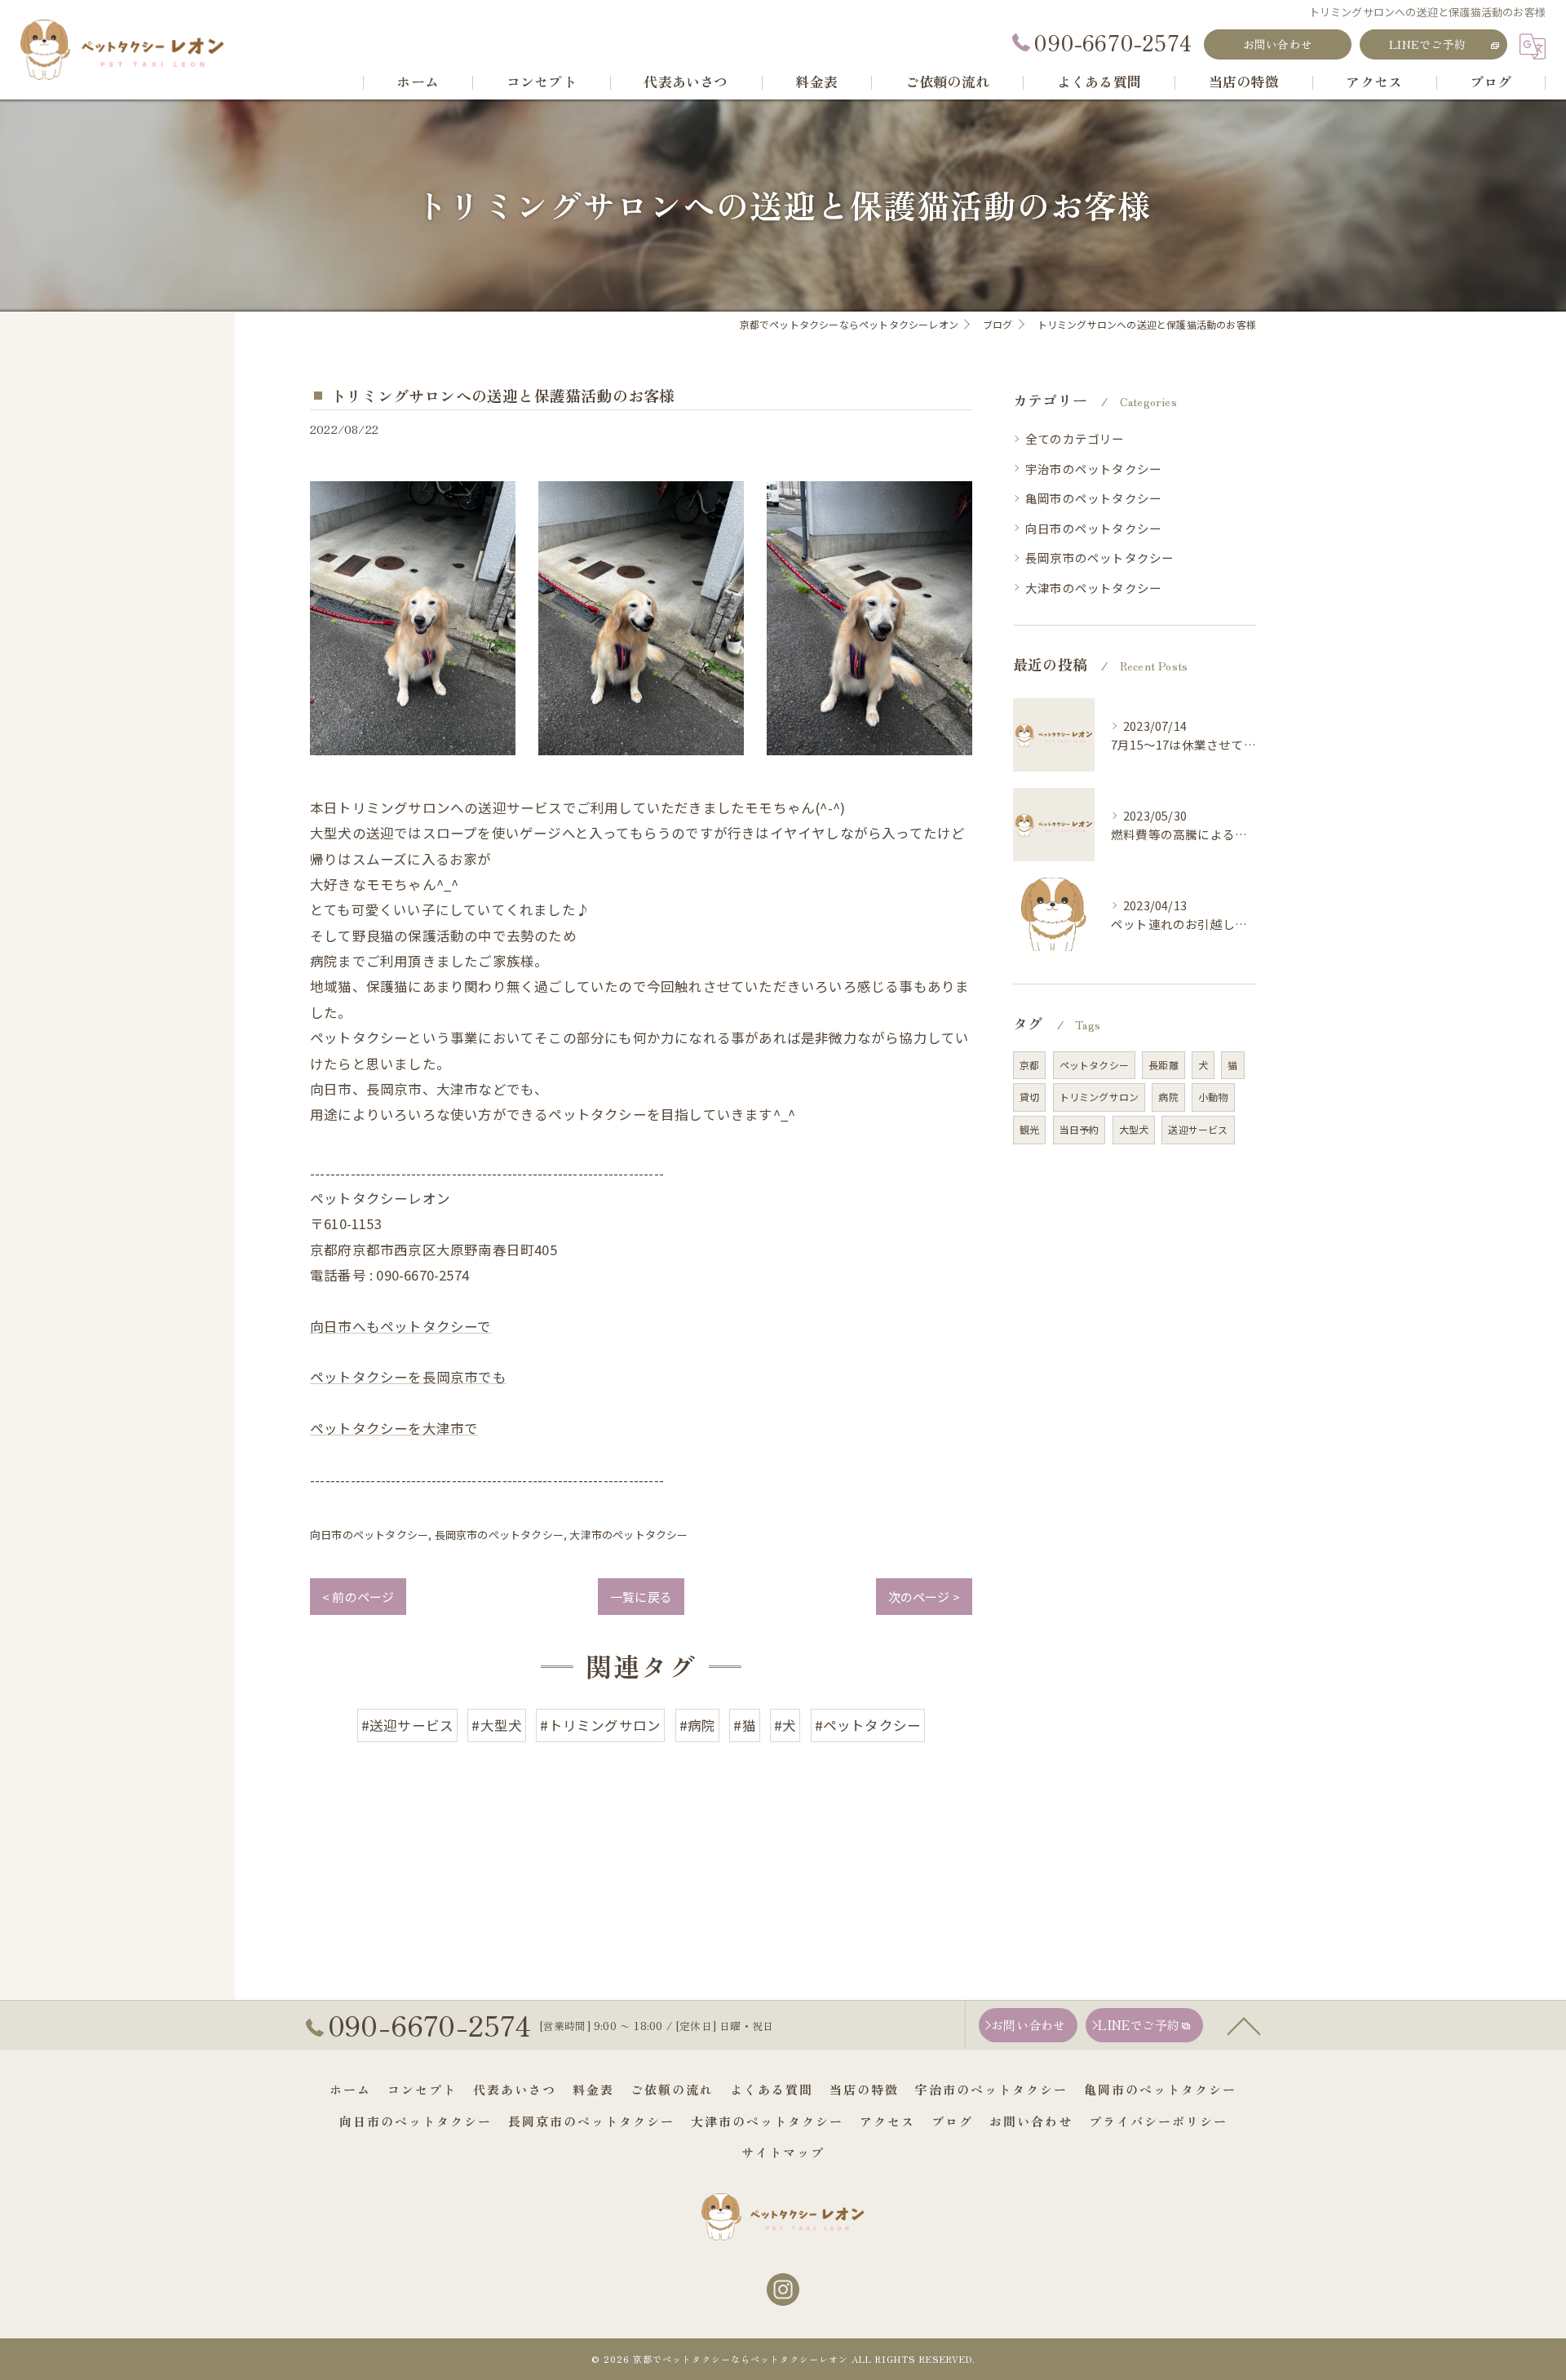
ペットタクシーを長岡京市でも (408, 1377)
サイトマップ (783, 2152)
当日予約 (1079, 1129)
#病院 (698, 1725)
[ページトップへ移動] (1244, 2025)
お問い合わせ (1278, 44)
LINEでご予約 (1427, 44)
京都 (1029, 1065)
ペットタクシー (1094, 1065)
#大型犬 (497, 1725)
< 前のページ (358, 1597)
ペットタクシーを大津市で (394, 1428)
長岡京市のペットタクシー (499, 1535)
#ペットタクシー (868, 1725)
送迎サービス (1198, 1129)
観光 (1029, 1129)
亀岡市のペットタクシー (1093, 498)
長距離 (1163, 1065)
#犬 (785, 1725)
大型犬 (1134, 1129)
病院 (1168, 1097)
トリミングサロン (1099, 1097)
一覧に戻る (641, 1597)
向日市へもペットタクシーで (401, 1326)
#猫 (744, 1725)
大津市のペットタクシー (628, 1535)
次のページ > (924, 1597)
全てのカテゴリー (1075, 438)
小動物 (1213, 1097)
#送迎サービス (407, 1725)
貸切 (1029, 1097)
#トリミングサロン (600, 1725)
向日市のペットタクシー (369, 1535)
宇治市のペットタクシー (1093, 469)
